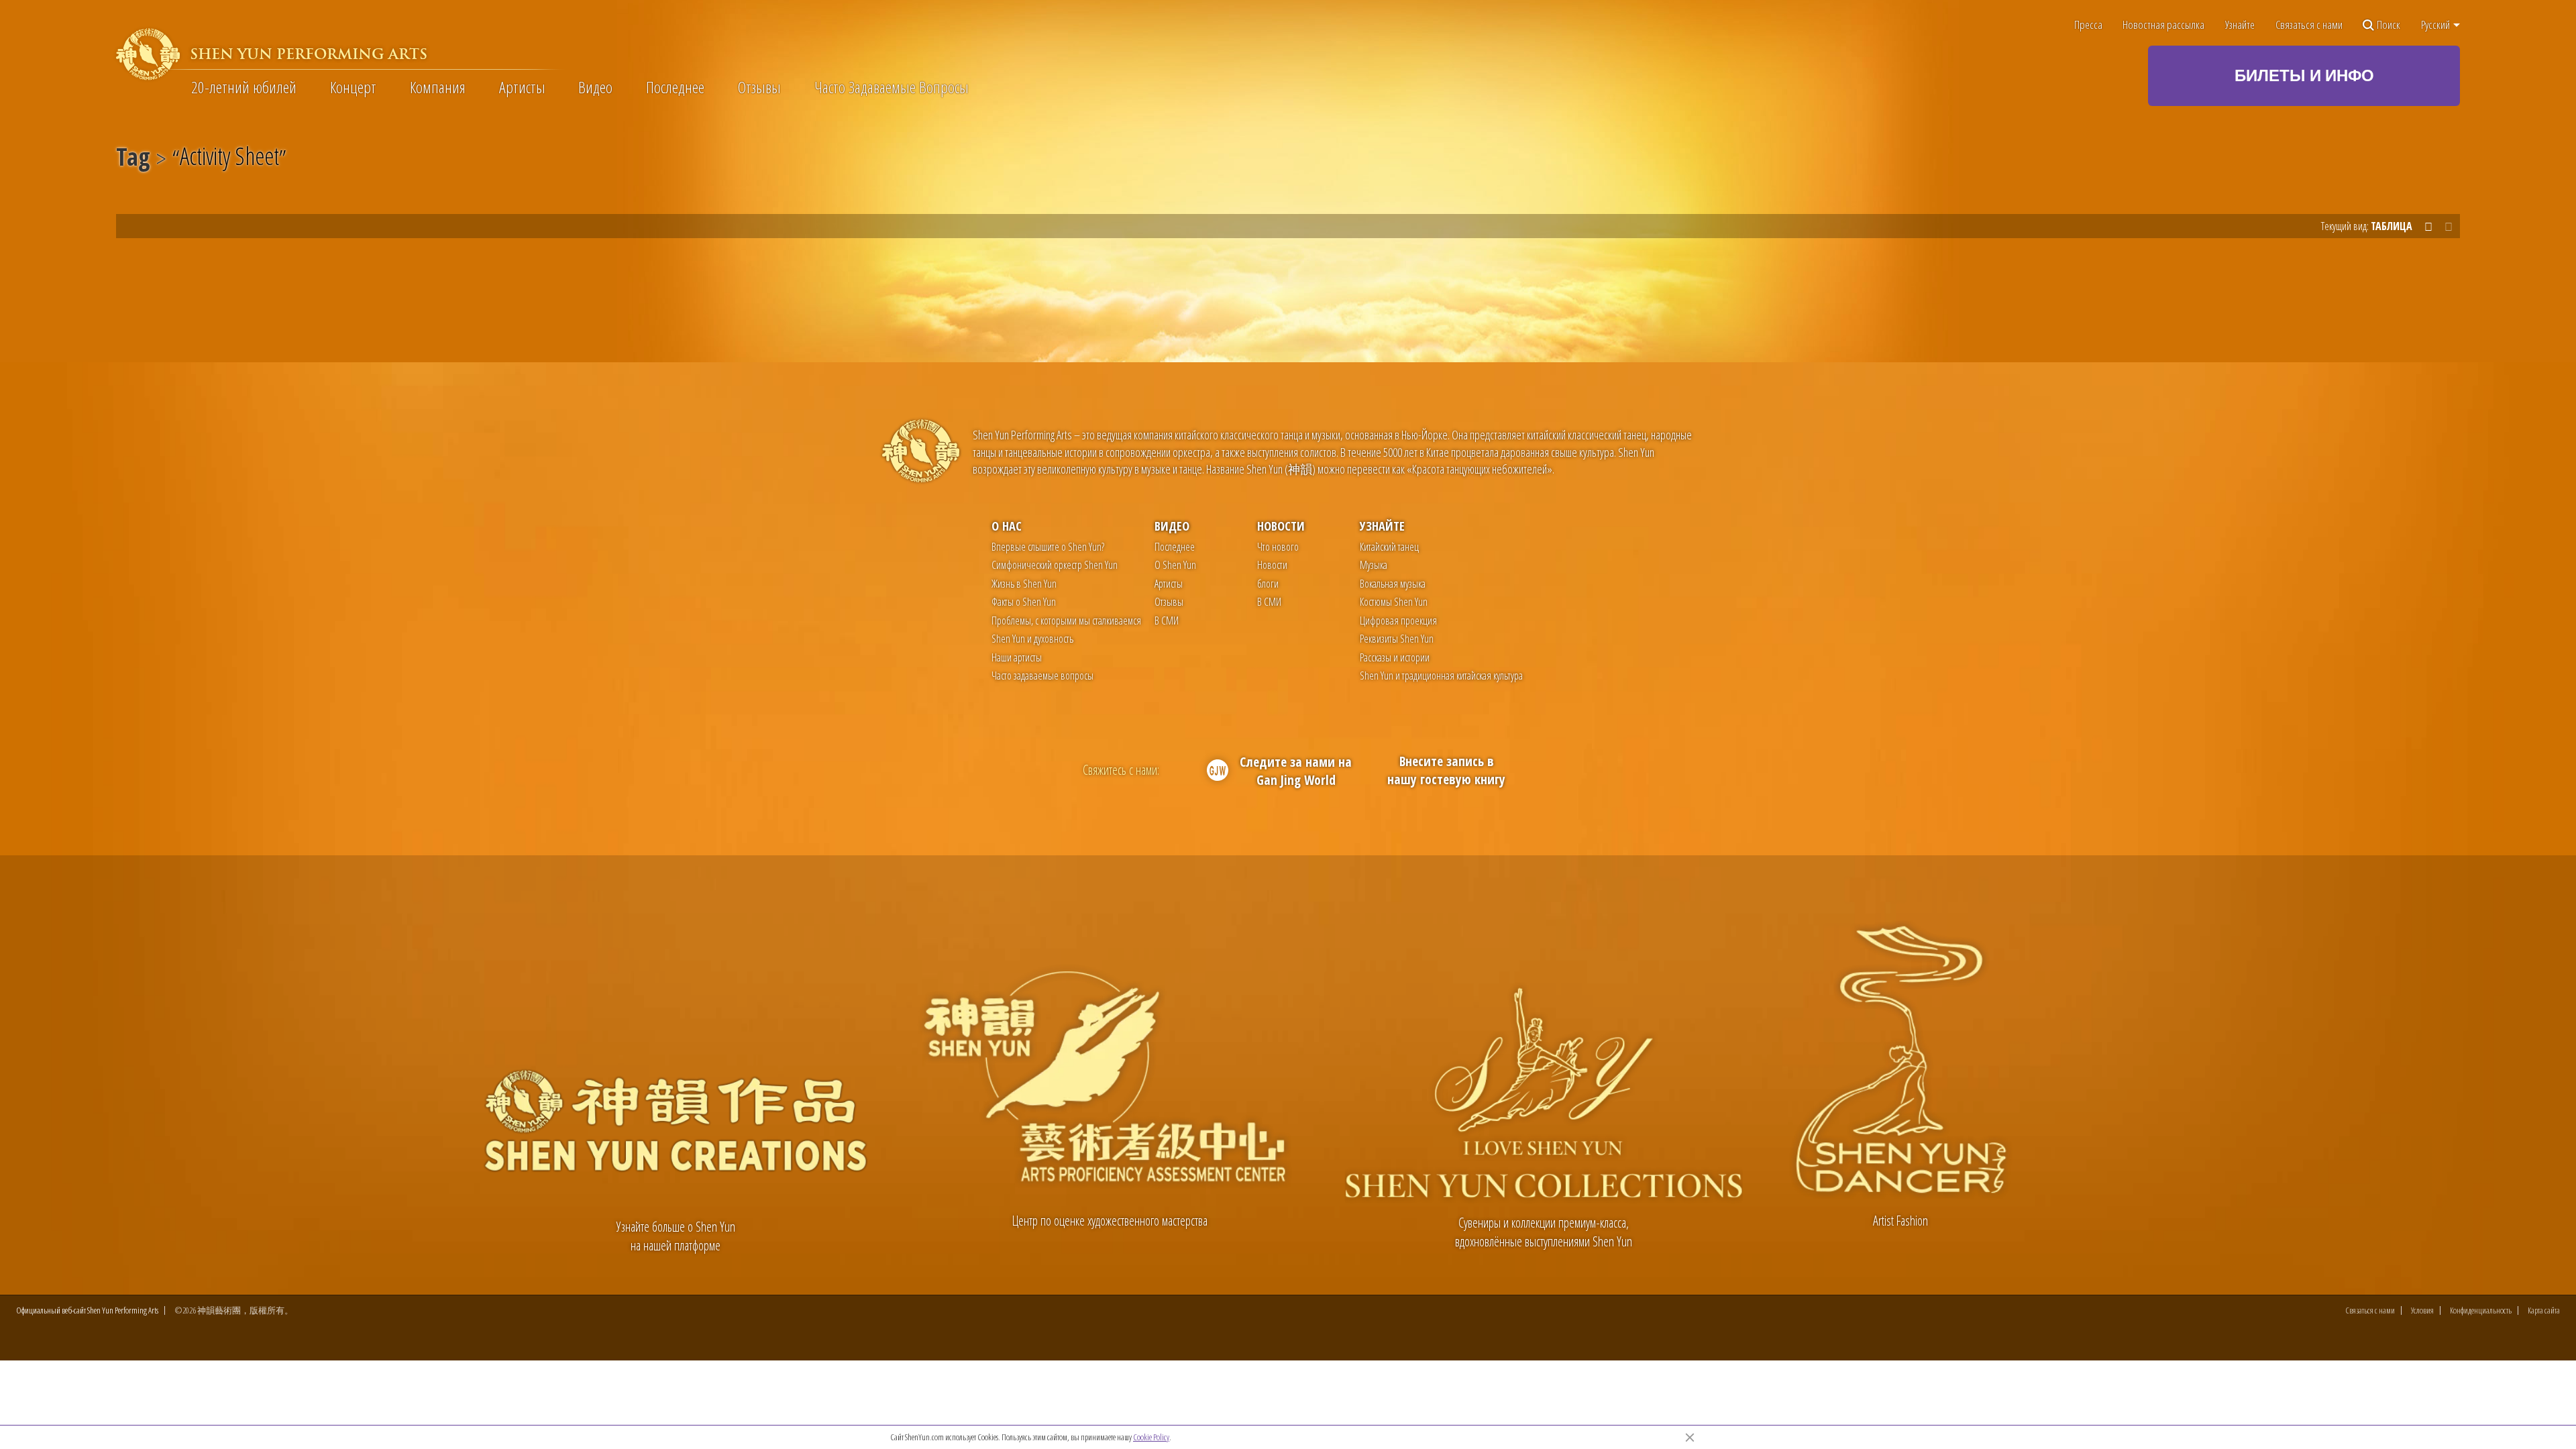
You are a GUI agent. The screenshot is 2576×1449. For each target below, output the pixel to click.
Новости (1281, 526)
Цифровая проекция (1398, 621)
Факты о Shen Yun (1024, 602)
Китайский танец (1389, 547)
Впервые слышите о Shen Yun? (1048, 547)
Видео (595, 87)
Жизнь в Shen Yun (1024, 584)
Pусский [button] (2436, 25)
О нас (1007, 526)
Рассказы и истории (1395, 657)
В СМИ (1167, 621)
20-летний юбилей (244, 87)
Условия (2422, 1310)
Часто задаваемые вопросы (1042, 676)
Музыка (1374, 565)
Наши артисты (1017, 657)
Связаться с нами (2309, 25)
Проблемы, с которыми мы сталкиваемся (1066, 621)
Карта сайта (2544, 1310)
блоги (1268, 584)
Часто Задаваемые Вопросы (892, 87)
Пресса (2088, 25)
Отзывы (759, 87)
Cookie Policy (1151, 1437)
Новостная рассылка (2163, 25)
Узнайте (2240, 25)
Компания (438, 87)
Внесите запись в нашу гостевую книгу (1446, 770)
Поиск (2389, 25)
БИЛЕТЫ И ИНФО (2304, 75)
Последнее (675, 87)
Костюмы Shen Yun (1394, 602)
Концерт (353, 87)
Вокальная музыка (1393, 584)
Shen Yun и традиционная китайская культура (1441, 676)
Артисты (522, 87)
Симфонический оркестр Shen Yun (1055, 565)
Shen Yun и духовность (1032, 639)
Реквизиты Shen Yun (1397, 639)
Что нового (1278, 547)
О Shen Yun (1175, 565)
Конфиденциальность (2481, 1310)
